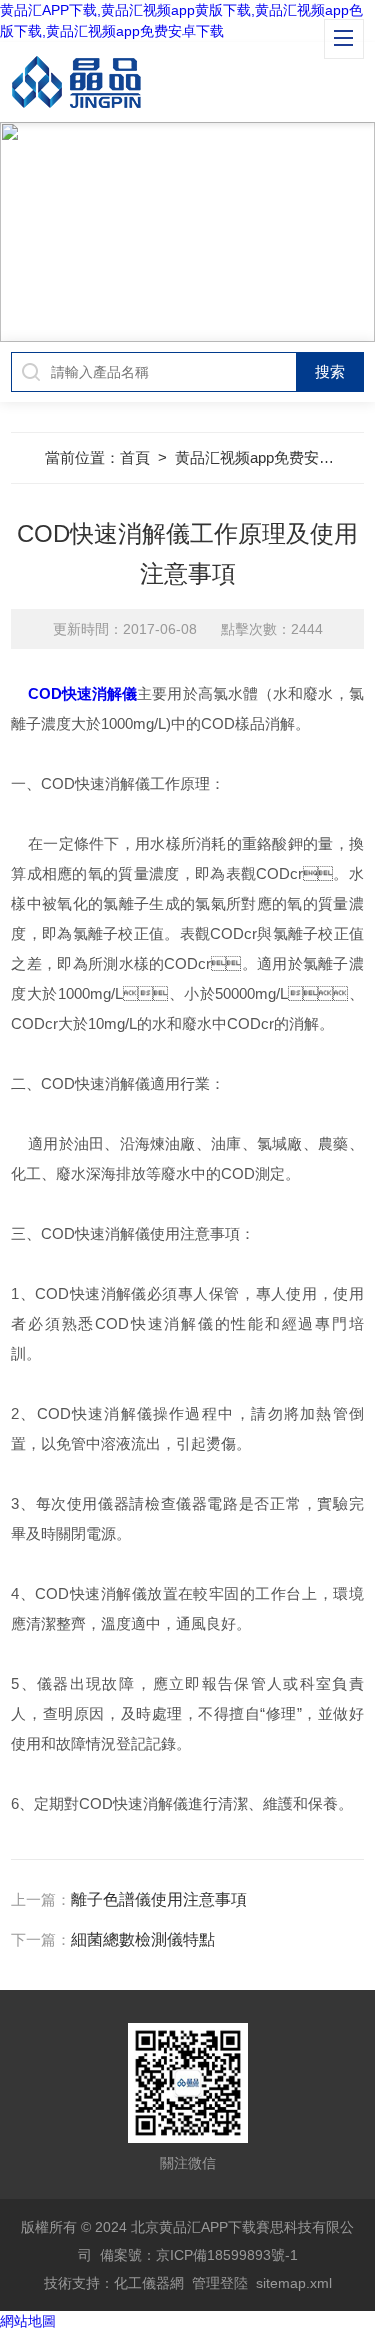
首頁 (135, 457)
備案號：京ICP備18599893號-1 (199, 2255)
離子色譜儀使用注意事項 (159, 1899)
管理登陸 (220, 2283)
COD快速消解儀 (83, 693)
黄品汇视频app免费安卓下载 (269, 457)
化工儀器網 (149, 2283)
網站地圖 (28, 2321)
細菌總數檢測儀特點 (143, 1939)
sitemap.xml (294, 2283)
